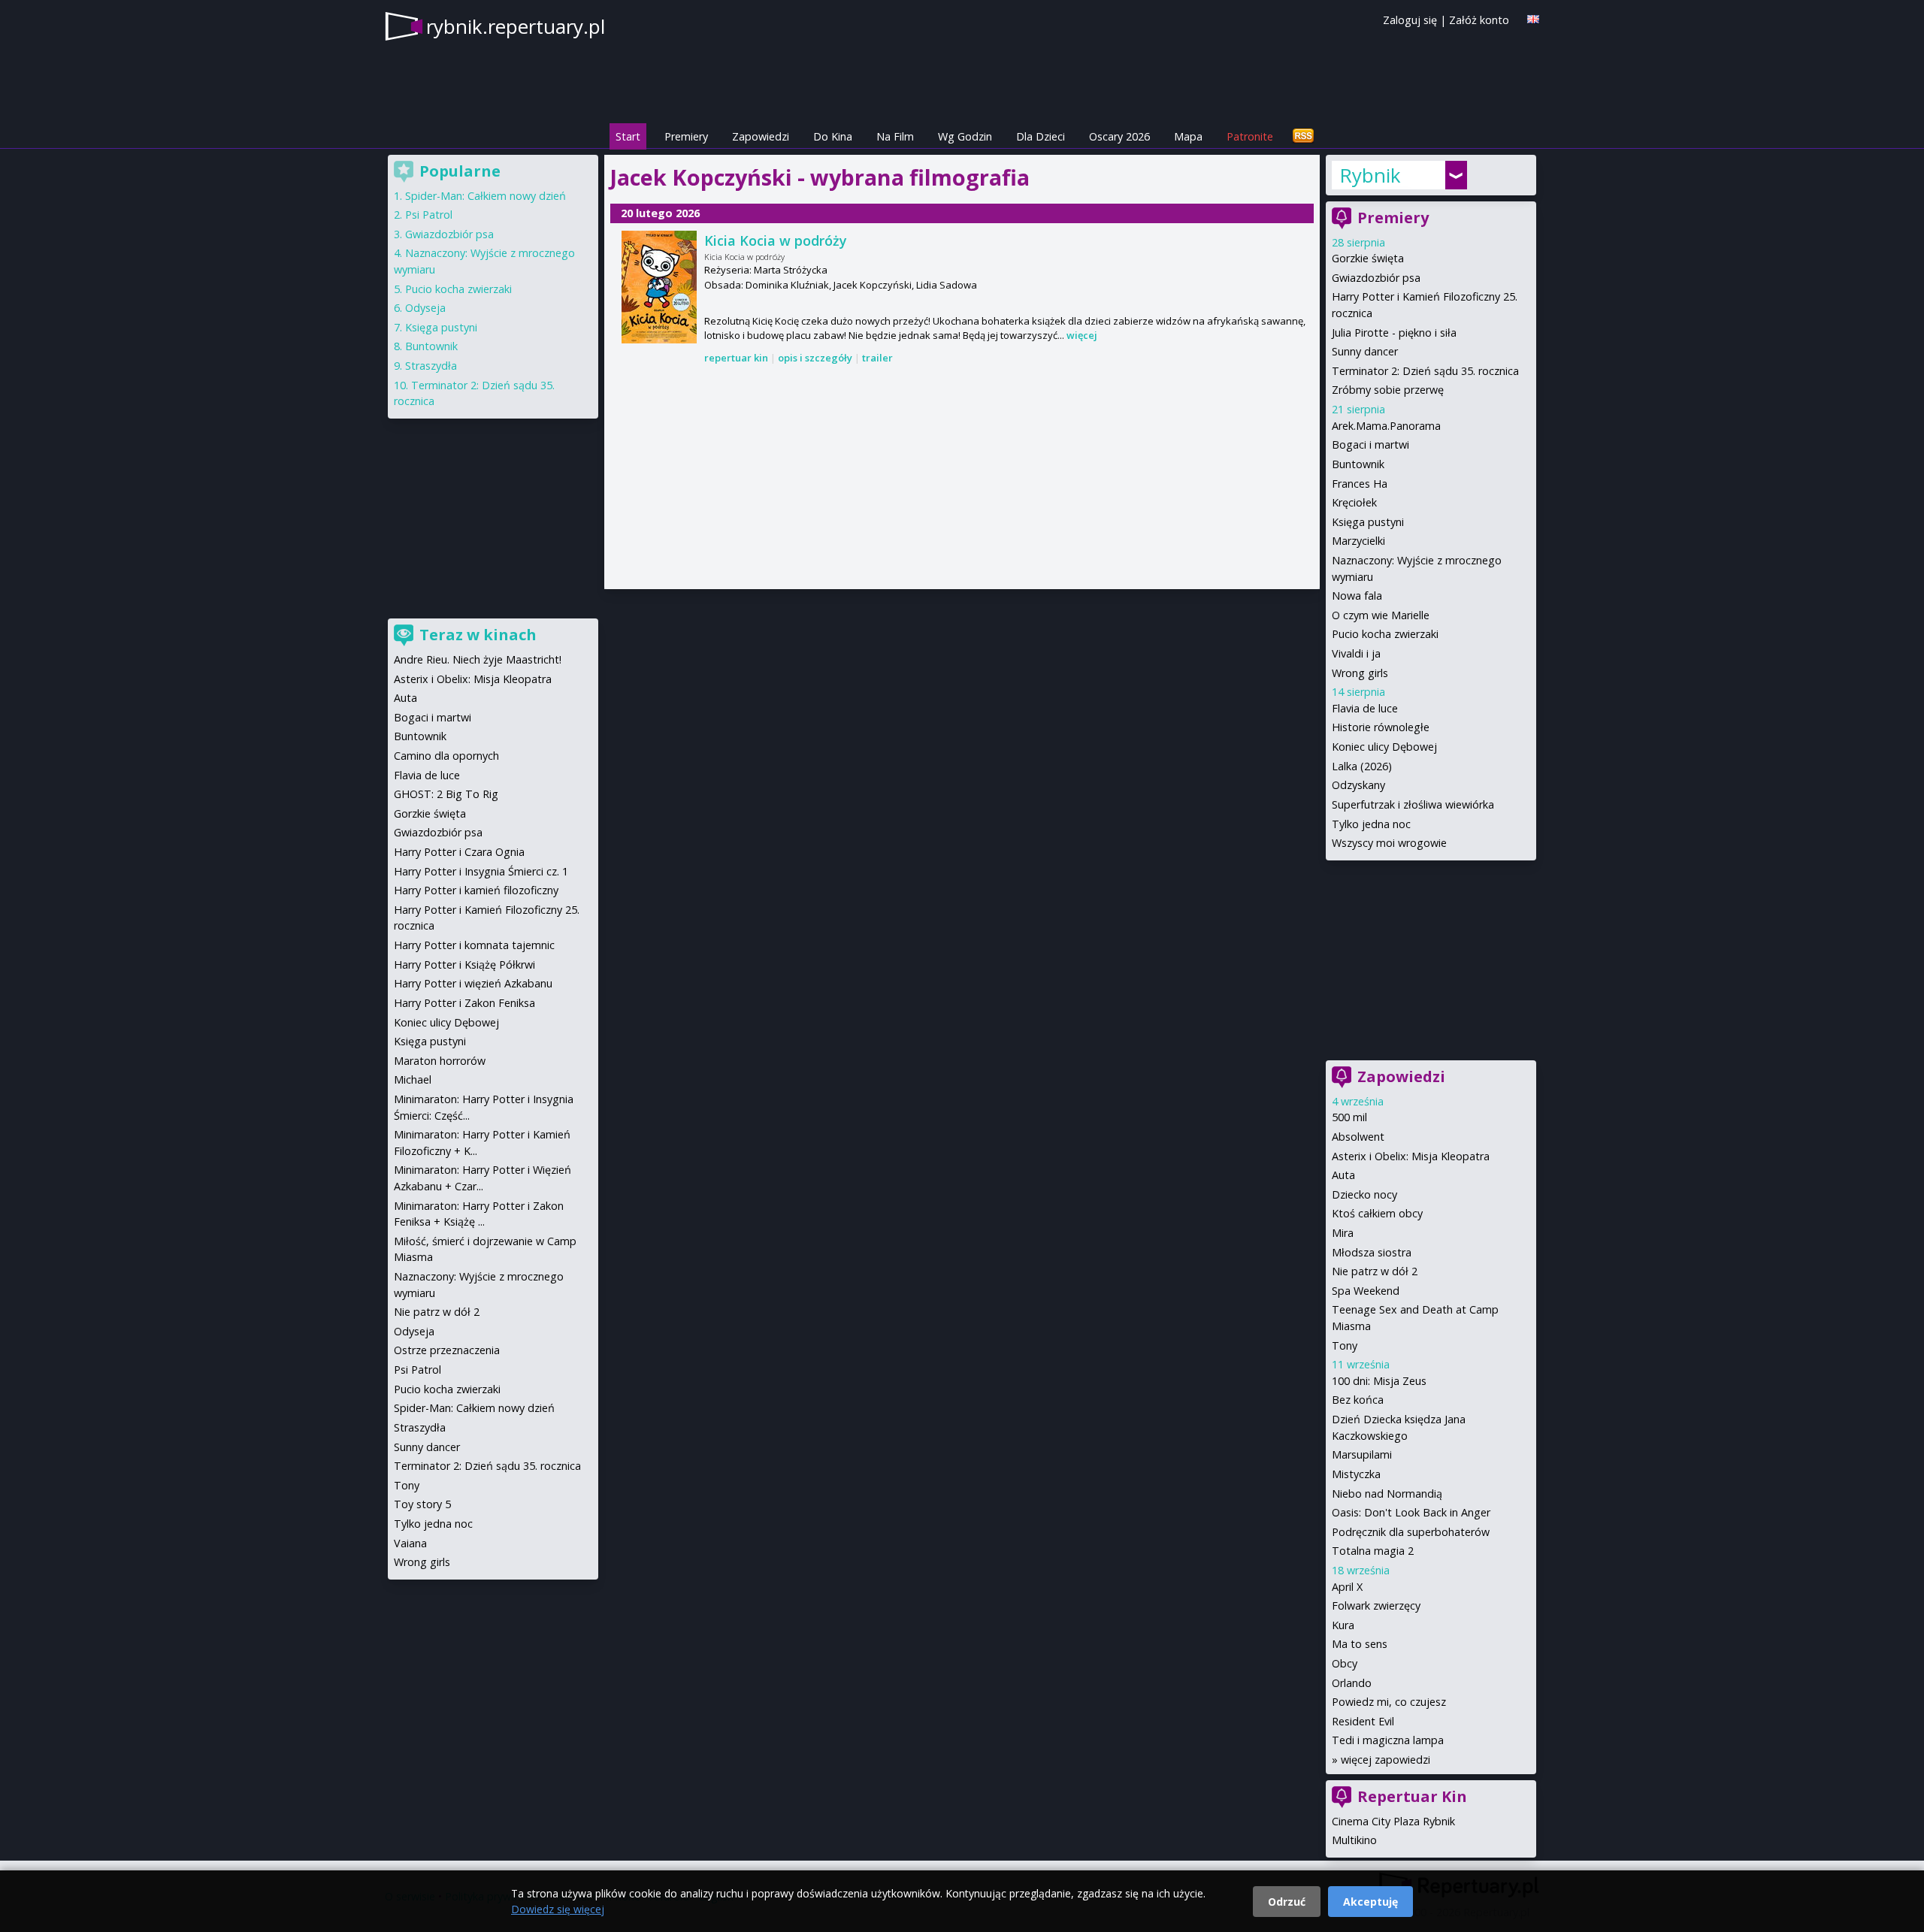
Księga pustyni (1368, 522)
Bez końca (1358, 1400)
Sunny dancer (1365, 351)
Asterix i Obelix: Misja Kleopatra (1411, 1156)
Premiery (686, 136)
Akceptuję (1370, 1902)
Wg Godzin (965, 136)
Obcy (1345, 1663)
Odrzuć (1287, 1902)
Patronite (1250, 136)
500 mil (1349, 1117)
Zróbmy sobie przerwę (1388, 390)
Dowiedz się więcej (558, 1909)
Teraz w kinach (478, 635)
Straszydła (431, 366)
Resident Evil (1363, 1721)
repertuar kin (736, 358)
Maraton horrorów (440, 1061)
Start (628, 136)
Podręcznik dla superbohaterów (1411, 1532)
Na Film (895, 136)
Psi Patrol (429, 215)
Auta (1343, 1175)
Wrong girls (1360, 673)
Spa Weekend (1366, 1291)
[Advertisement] (962, 478)
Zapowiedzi (761, 136)
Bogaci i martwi (1370, 444)
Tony (1345, 1345)
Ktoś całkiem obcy (1377, 1213)
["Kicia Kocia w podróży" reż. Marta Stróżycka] (659, 287)
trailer (877, 358)
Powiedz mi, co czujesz (1389, 1702)
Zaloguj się (1410, 20)
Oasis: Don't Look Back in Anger (1411, 1512)
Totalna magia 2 (1373, 1551)
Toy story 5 (422, 1504)
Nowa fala (1357, 596)
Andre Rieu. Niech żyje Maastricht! (478, 659)
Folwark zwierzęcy (1376, 1605)
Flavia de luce (1365, 708)
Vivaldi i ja (1356, 653)
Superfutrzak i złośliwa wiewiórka (1413, 804)
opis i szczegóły (815, 358)
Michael (413, 1079)
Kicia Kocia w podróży (776, 240)
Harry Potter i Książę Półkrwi (464, 964)
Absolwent (1358, 1137)
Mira (1343, 1233)
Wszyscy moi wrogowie (1389, 843)
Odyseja (425, 308)
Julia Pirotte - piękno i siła (1394, 333)
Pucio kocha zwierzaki (1385, 634)
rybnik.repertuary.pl (516, 26)
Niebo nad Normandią (1387, 1494)
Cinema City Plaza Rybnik (1393, 1821)
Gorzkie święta (1368, 258)
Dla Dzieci (1041, 136)
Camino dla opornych (446, 756)
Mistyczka (1356, 1474)
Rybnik (1370, 175)
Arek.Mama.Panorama (1386, 426)
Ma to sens (1360, 1644)
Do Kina (833, 136)
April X (1347, 1587)
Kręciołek (1354, 502)
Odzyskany (1358, 785)
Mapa (1188, 136)
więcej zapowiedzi (1386, 1760)
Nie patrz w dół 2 (1375, 1271)
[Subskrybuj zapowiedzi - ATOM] (1303, 136)
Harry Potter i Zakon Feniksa (464, 1003)
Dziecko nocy (1364, 1194)
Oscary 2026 (1119, 136)
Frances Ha (1360, 484)
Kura (1343, 1625)
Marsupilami (1362, 1454)
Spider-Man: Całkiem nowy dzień (486, 196)
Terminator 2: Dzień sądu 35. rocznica (1425, 371)
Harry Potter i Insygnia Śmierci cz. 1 (481, 871)
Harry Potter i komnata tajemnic (474, 945)
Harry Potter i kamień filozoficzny (476, 890)
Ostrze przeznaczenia (447, 1350)
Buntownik (1358, 464)
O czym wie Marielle (1381, 615)
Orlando (1352, 1683)
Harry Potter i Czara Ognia (459, 852)
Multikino (1354, 1840)
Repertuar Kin (1412, 1796)
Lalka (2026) (1362, 766)
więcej (1082, 335)
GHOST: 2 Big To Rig (446, 794)
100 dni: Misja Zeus (1379, 1381)
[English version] (1533, 19)
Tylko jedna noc (1371, 824)
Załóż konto (1479, 20)
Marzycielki (1358, 541)
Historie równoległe (1381, 727)
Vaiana (410, 1543)
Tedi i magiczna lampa (1388, 1740)
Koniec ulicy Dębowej (1384, 747)
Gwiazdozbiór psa (1376, 278)
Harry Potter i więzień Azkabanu (473, 983)
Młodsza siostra (1372, 1252)
